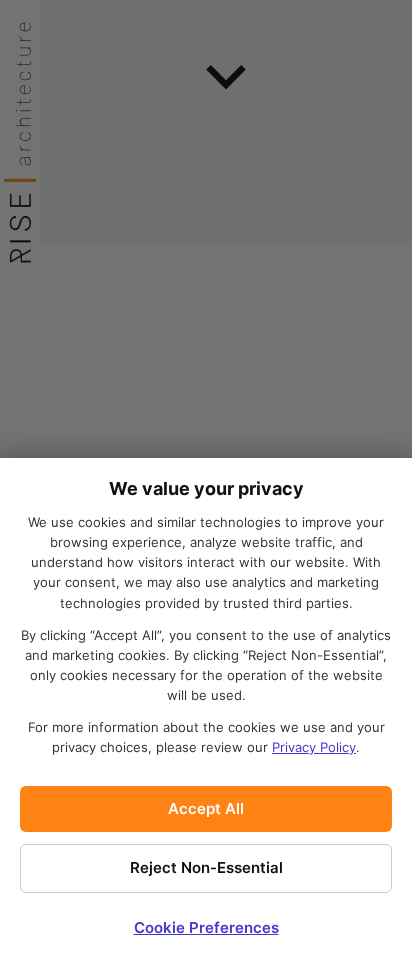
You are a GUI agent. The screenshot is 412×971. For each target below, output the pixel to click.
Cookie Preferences (206, 927)
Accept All (206, 808)
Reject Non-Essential (206, 867)
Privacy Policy (314, 747)
